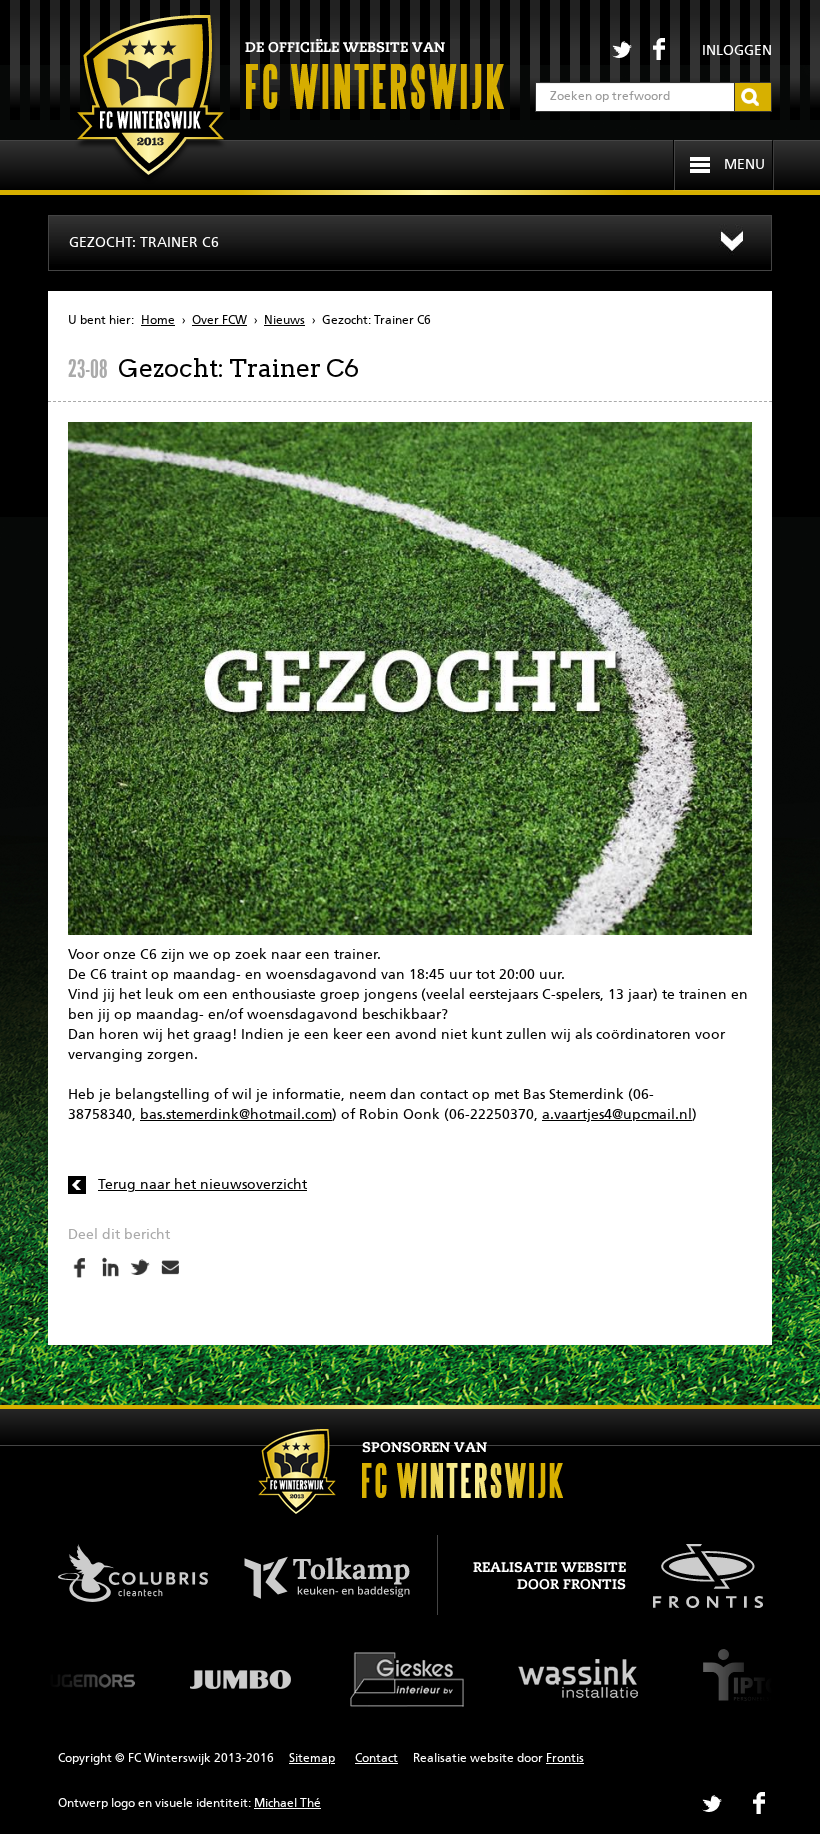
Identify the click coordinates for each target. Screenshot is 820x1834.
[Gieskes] (410, 1679)
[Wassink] (580, 1679)
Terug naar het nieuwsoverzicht (202, 1185)
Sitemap (312, 1759)
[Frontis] (697, 1573)
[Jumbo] (240, 1679)
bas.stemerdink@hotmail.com (236, 1115)
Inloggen (737, 51)
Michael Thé (287, 1804)
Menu (744, 165)
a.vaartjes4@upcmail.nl (617, 1115)
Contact (376, 1759)
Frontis (565, 1759)
